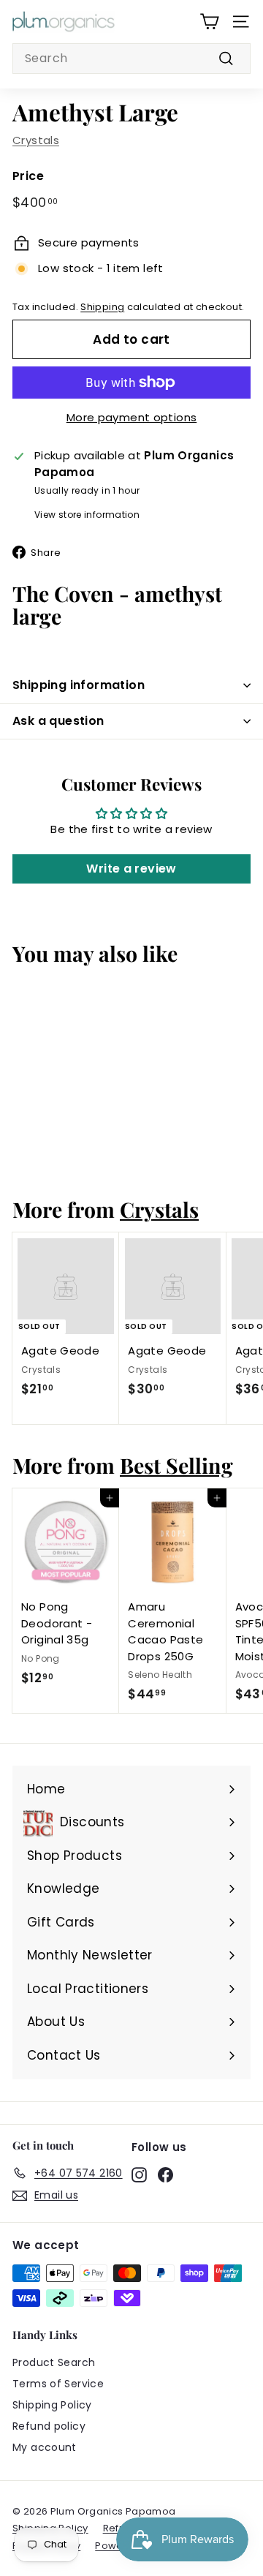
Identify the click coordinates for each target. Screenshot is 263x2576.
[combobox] (131, 59)
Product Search (54, 2362)
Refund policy (49, 2426)
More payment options (132, 417)
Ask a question (58, 721)
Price (28, 176)
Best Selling (176, 1465)
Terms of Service (58, 2384)
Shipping (102, 307)
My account (45, 2447)
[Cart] (209, 22)
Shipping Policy (52, 2405)
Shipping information (79, 685)
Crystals (36, 140)
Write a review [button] (131, 869)
